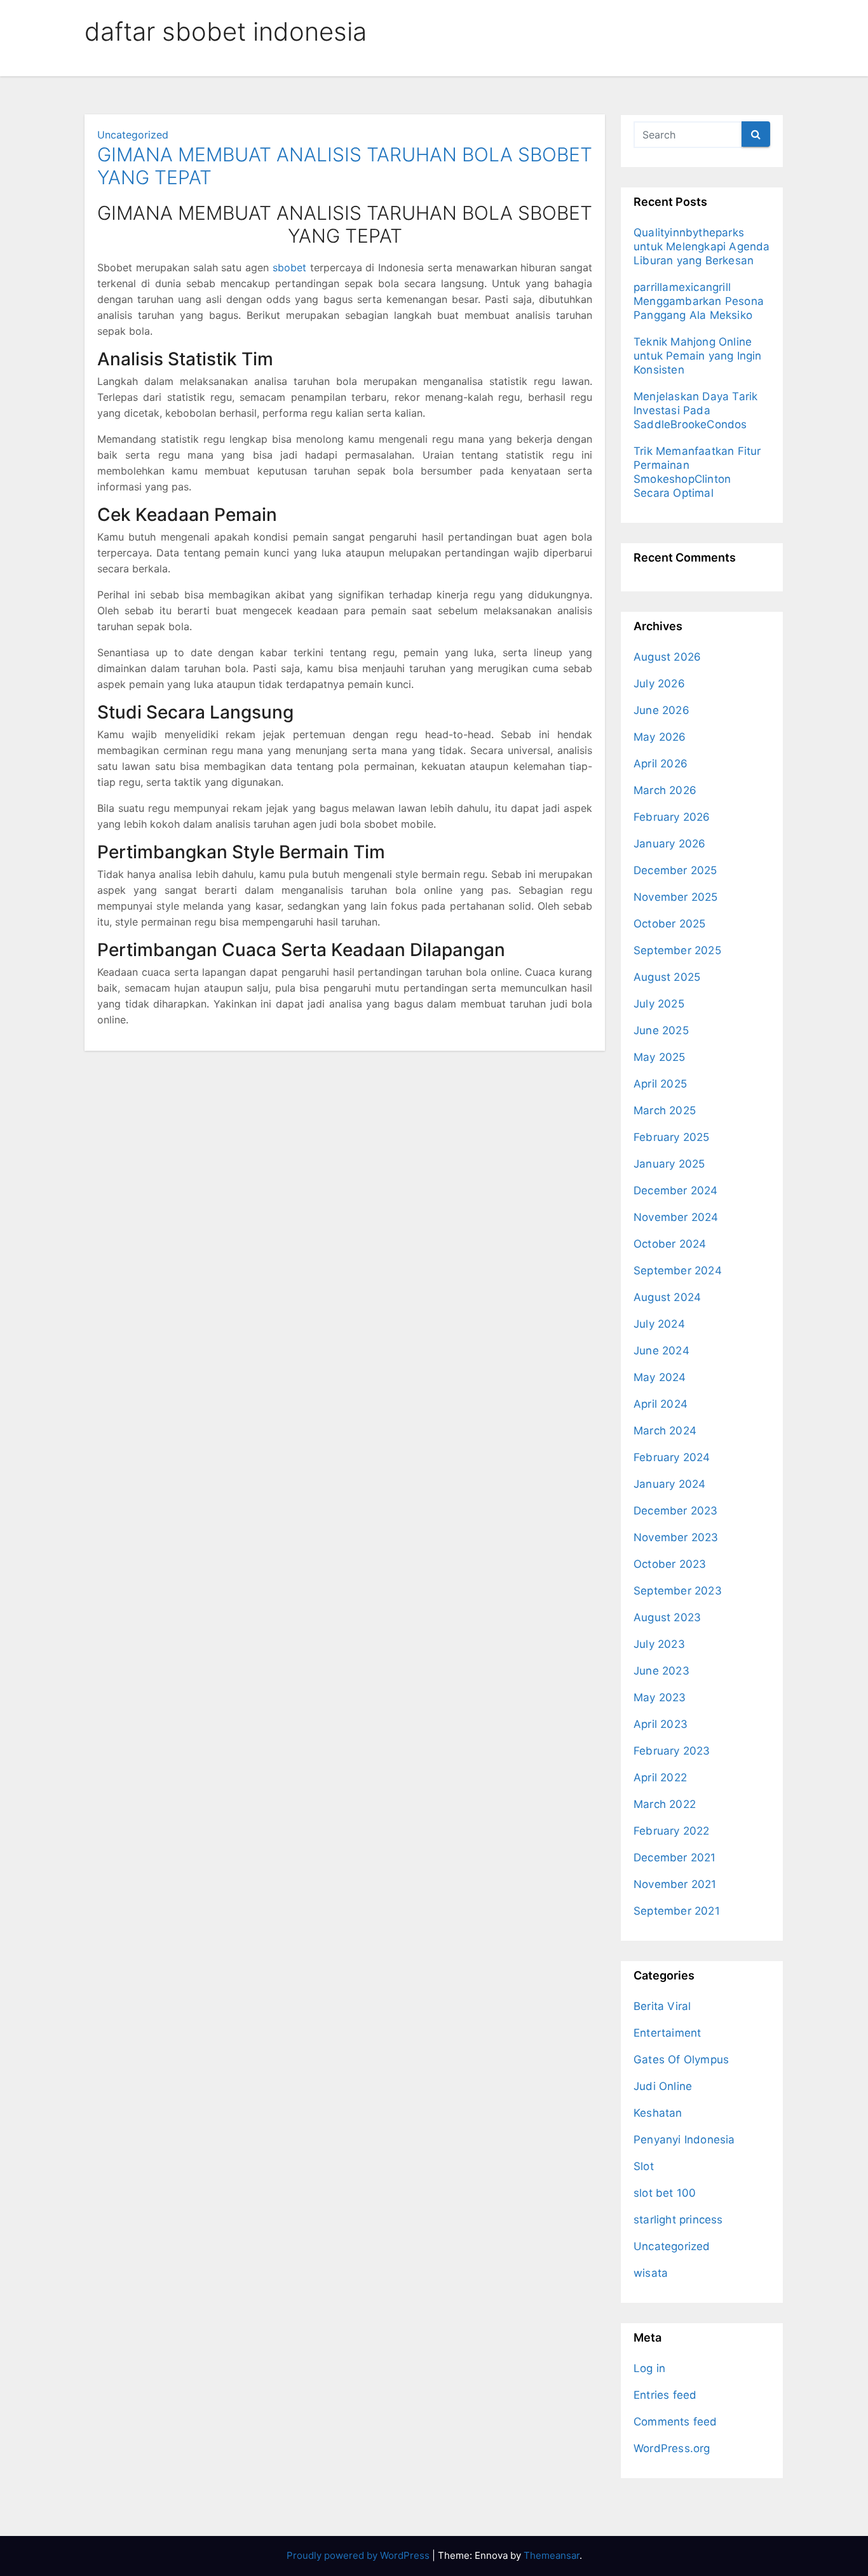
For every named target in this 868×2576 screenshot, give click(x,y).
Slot (644, 2166)
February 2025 (672, 1137)
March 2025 (665, 1110)
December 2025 (675, 870)
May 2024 (660, 1377)
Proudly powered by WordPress (359, 2555)
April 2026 (661, 764)
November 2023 (676, 1537)
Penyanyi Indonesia (684, 2140)
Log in (649, 2368)
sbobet (289, 267)
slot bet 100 (665, 2193)
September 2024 (678, 1271)
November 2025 (676, 897)
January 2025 (669, 1164)
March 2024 (665, 1431)
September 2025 (677, 950)
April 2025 (660, 1084)
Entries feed (665, 2395)
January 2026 (669, 844)
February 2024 (672, 1457)
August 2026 (667, 657)
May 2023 (660, 1697)
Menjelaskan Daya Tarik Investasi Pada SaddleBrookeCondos (695, 410)
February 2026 (672, 817)
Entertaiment (667, 2033)
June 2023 (661, 1671)
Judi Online (663, 2086)
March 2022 (665, 1804)
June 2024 (661, 1351)
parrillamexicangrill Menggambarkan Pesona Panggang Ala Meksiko (699, 301)
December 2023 (676, 1511)
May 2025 (660, 1057)
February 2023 (672, 1751)
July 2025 (659, 1004)
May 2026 (660, 737)
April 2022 (660, 1777)
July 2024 (659, 1324)
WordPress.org (672, 2448)
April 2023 (661, 1724)
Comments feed (675, 2422)
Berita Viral (662, 2006)
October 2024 (670, 1244)
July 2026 (659, 684)
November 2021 (675, 1884)
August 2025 (667, 977)
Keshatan (658, 2113)
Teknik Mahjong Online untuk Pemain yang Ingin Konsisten (698, 356)
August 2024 (667, 1297)
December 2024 (676, 1190)
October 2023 (670, 1564)
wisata (651, 2273)
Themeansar (552, 2555)
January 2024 (669, 1484)
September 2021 (677, 1911)
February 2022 (672, 1831)
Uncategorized (133, 135)
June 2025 (661, 1030)
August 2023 (667, 1617)
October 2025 (669, 924)
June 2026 (661, 710)
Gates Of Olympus (681, 2060)
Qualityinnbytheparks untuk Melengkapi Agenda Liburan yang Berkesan (702, 246)
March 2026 (665, 790)
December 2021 (675, 1858)
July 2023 (659, 1644)
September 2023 (678, 1591)
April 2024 (661, 1404)
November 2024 (676, 1217)
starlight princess (678, 2220)
